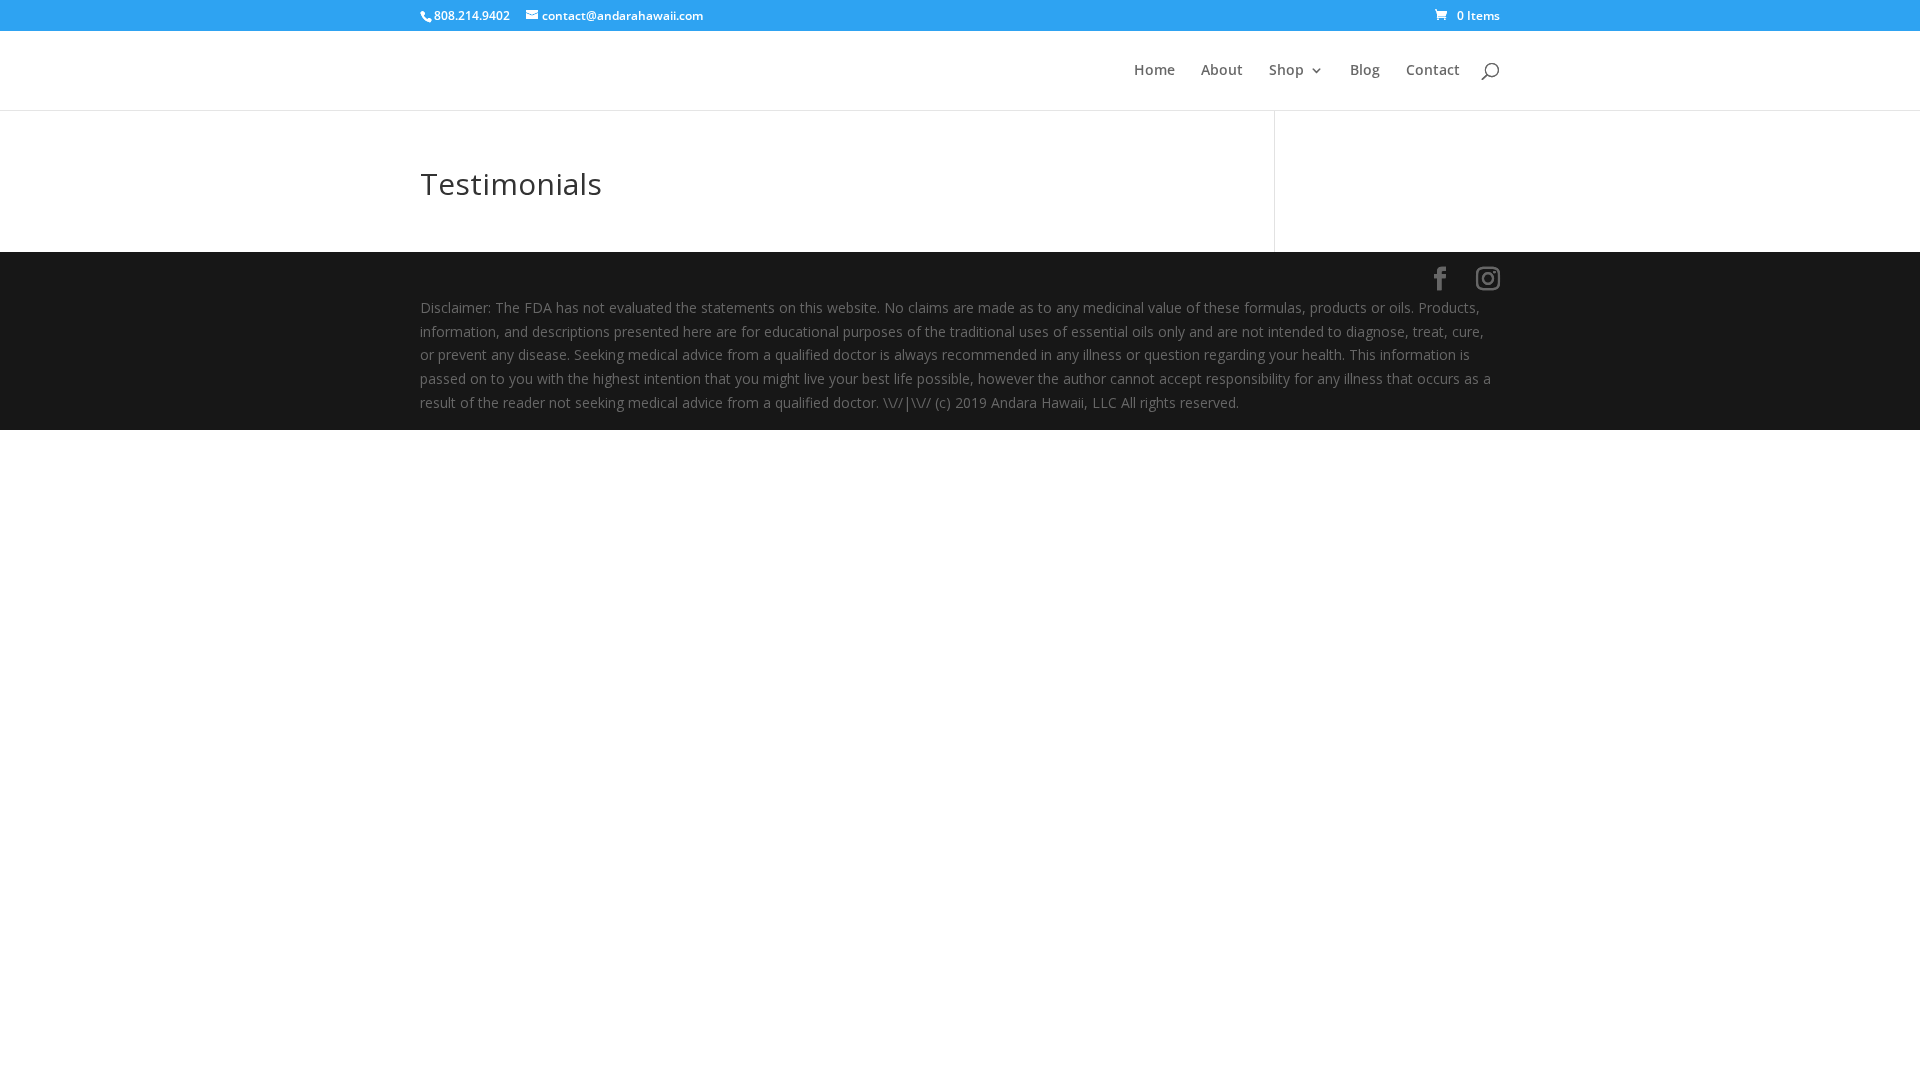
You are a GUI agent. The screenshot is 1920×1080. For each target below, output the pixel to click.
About (1222, 71)
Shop (1286, 71)
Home (1154, 71)
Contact (1433, 71)
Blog (1365, 71)
